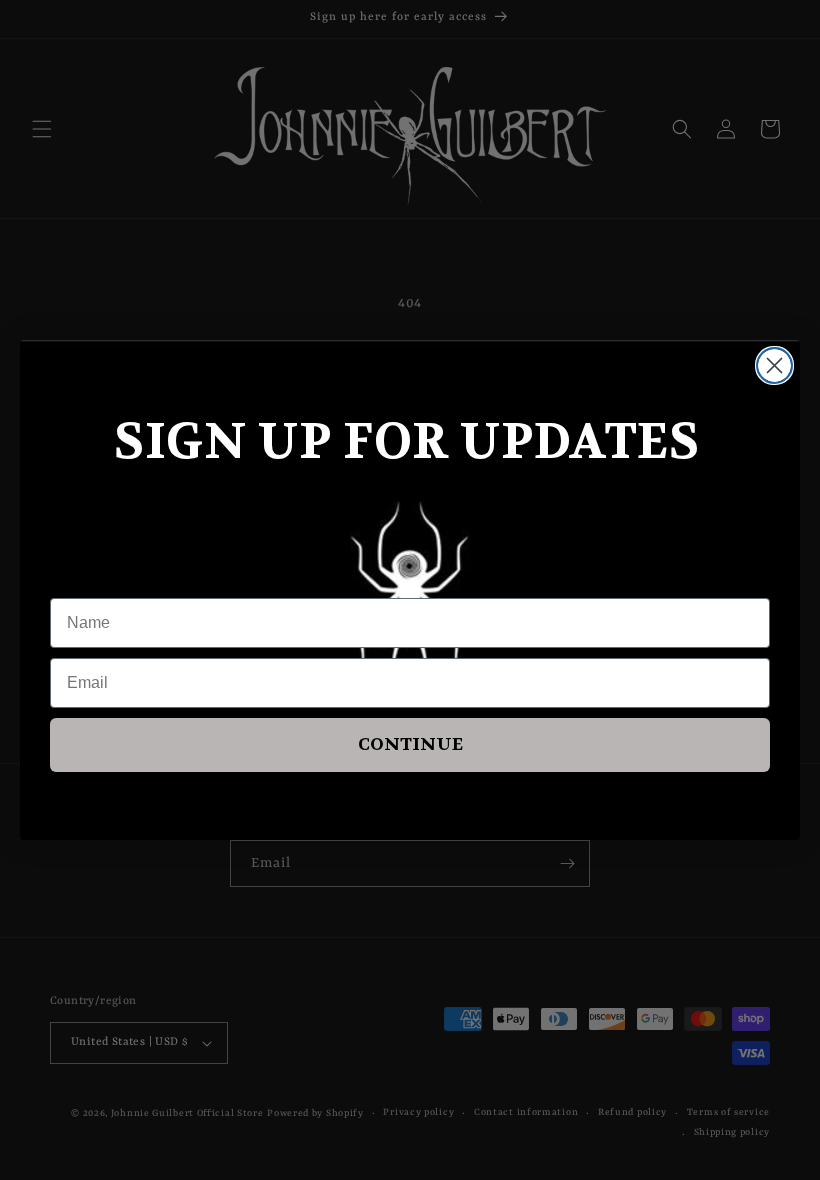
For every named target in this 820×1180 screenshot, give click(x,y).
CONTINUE (410, 744)
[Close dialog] (774, 365)
